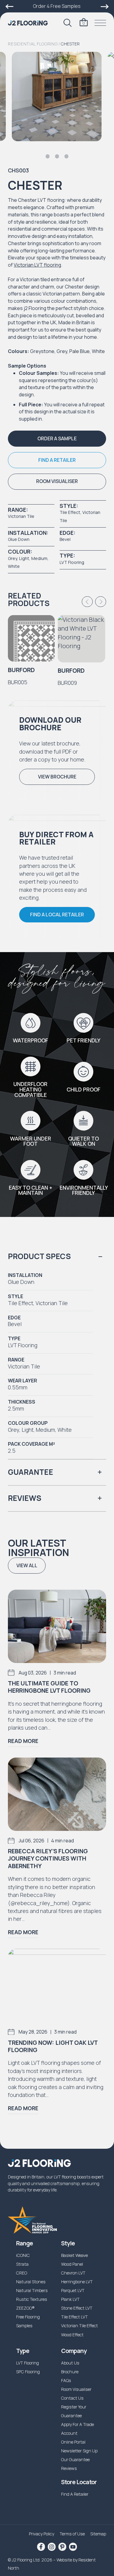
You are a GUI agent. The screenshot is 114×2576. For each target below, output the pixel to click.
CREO (22, 2273)
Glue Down (19, 539)
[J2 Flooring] (28, 23)
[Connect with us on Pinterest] (62, 2547)
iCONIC (23, 2255)
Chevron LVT (73, 2273)
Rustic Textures (32, 2299)
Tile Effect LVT (74, 2317)
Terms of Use (72, 2534)
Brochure (70, 2372)
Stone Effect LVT (77, 2308)
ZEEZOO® (25, 2308)
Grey (12, 558)
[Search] (67, 23)
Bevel (65, 539)
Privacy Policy (41, 2534)
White (14, 566)
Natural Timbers (32, 2290)
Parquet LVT (73, 2290)
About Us (70, 2363)
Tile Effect (70, 512)
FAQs (66, 2380)
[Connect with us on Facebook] (41, 2547)
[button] (57, 439)
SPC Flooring (28, 2372)
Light (24, 558)
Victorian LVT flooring (37, 265)
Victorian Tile (21, 516)
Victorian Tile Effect (79, 2326)
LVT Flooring (72, 562)
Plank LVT (70, 2299)
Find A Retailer (75, 2494)
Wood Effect (72, 2335)
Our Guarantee (75, 2459)
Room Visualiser (76, 2389)
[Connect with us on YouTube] (73, 2547)
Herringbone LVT (77, 2282)
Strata (22, 2264)
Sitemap (98, 2534)
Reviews (69, 2468)
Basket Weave (74, 2255)
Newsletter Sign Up (79, 2451)
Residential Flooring (33, 44)
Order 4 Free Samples (57, 6)
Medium (39, 558)
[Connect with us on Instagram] (52, 2547)
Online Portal (73, 2442)
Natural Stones (31, 2282)
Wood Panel (72, 2264)
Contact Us (72, 2398)
